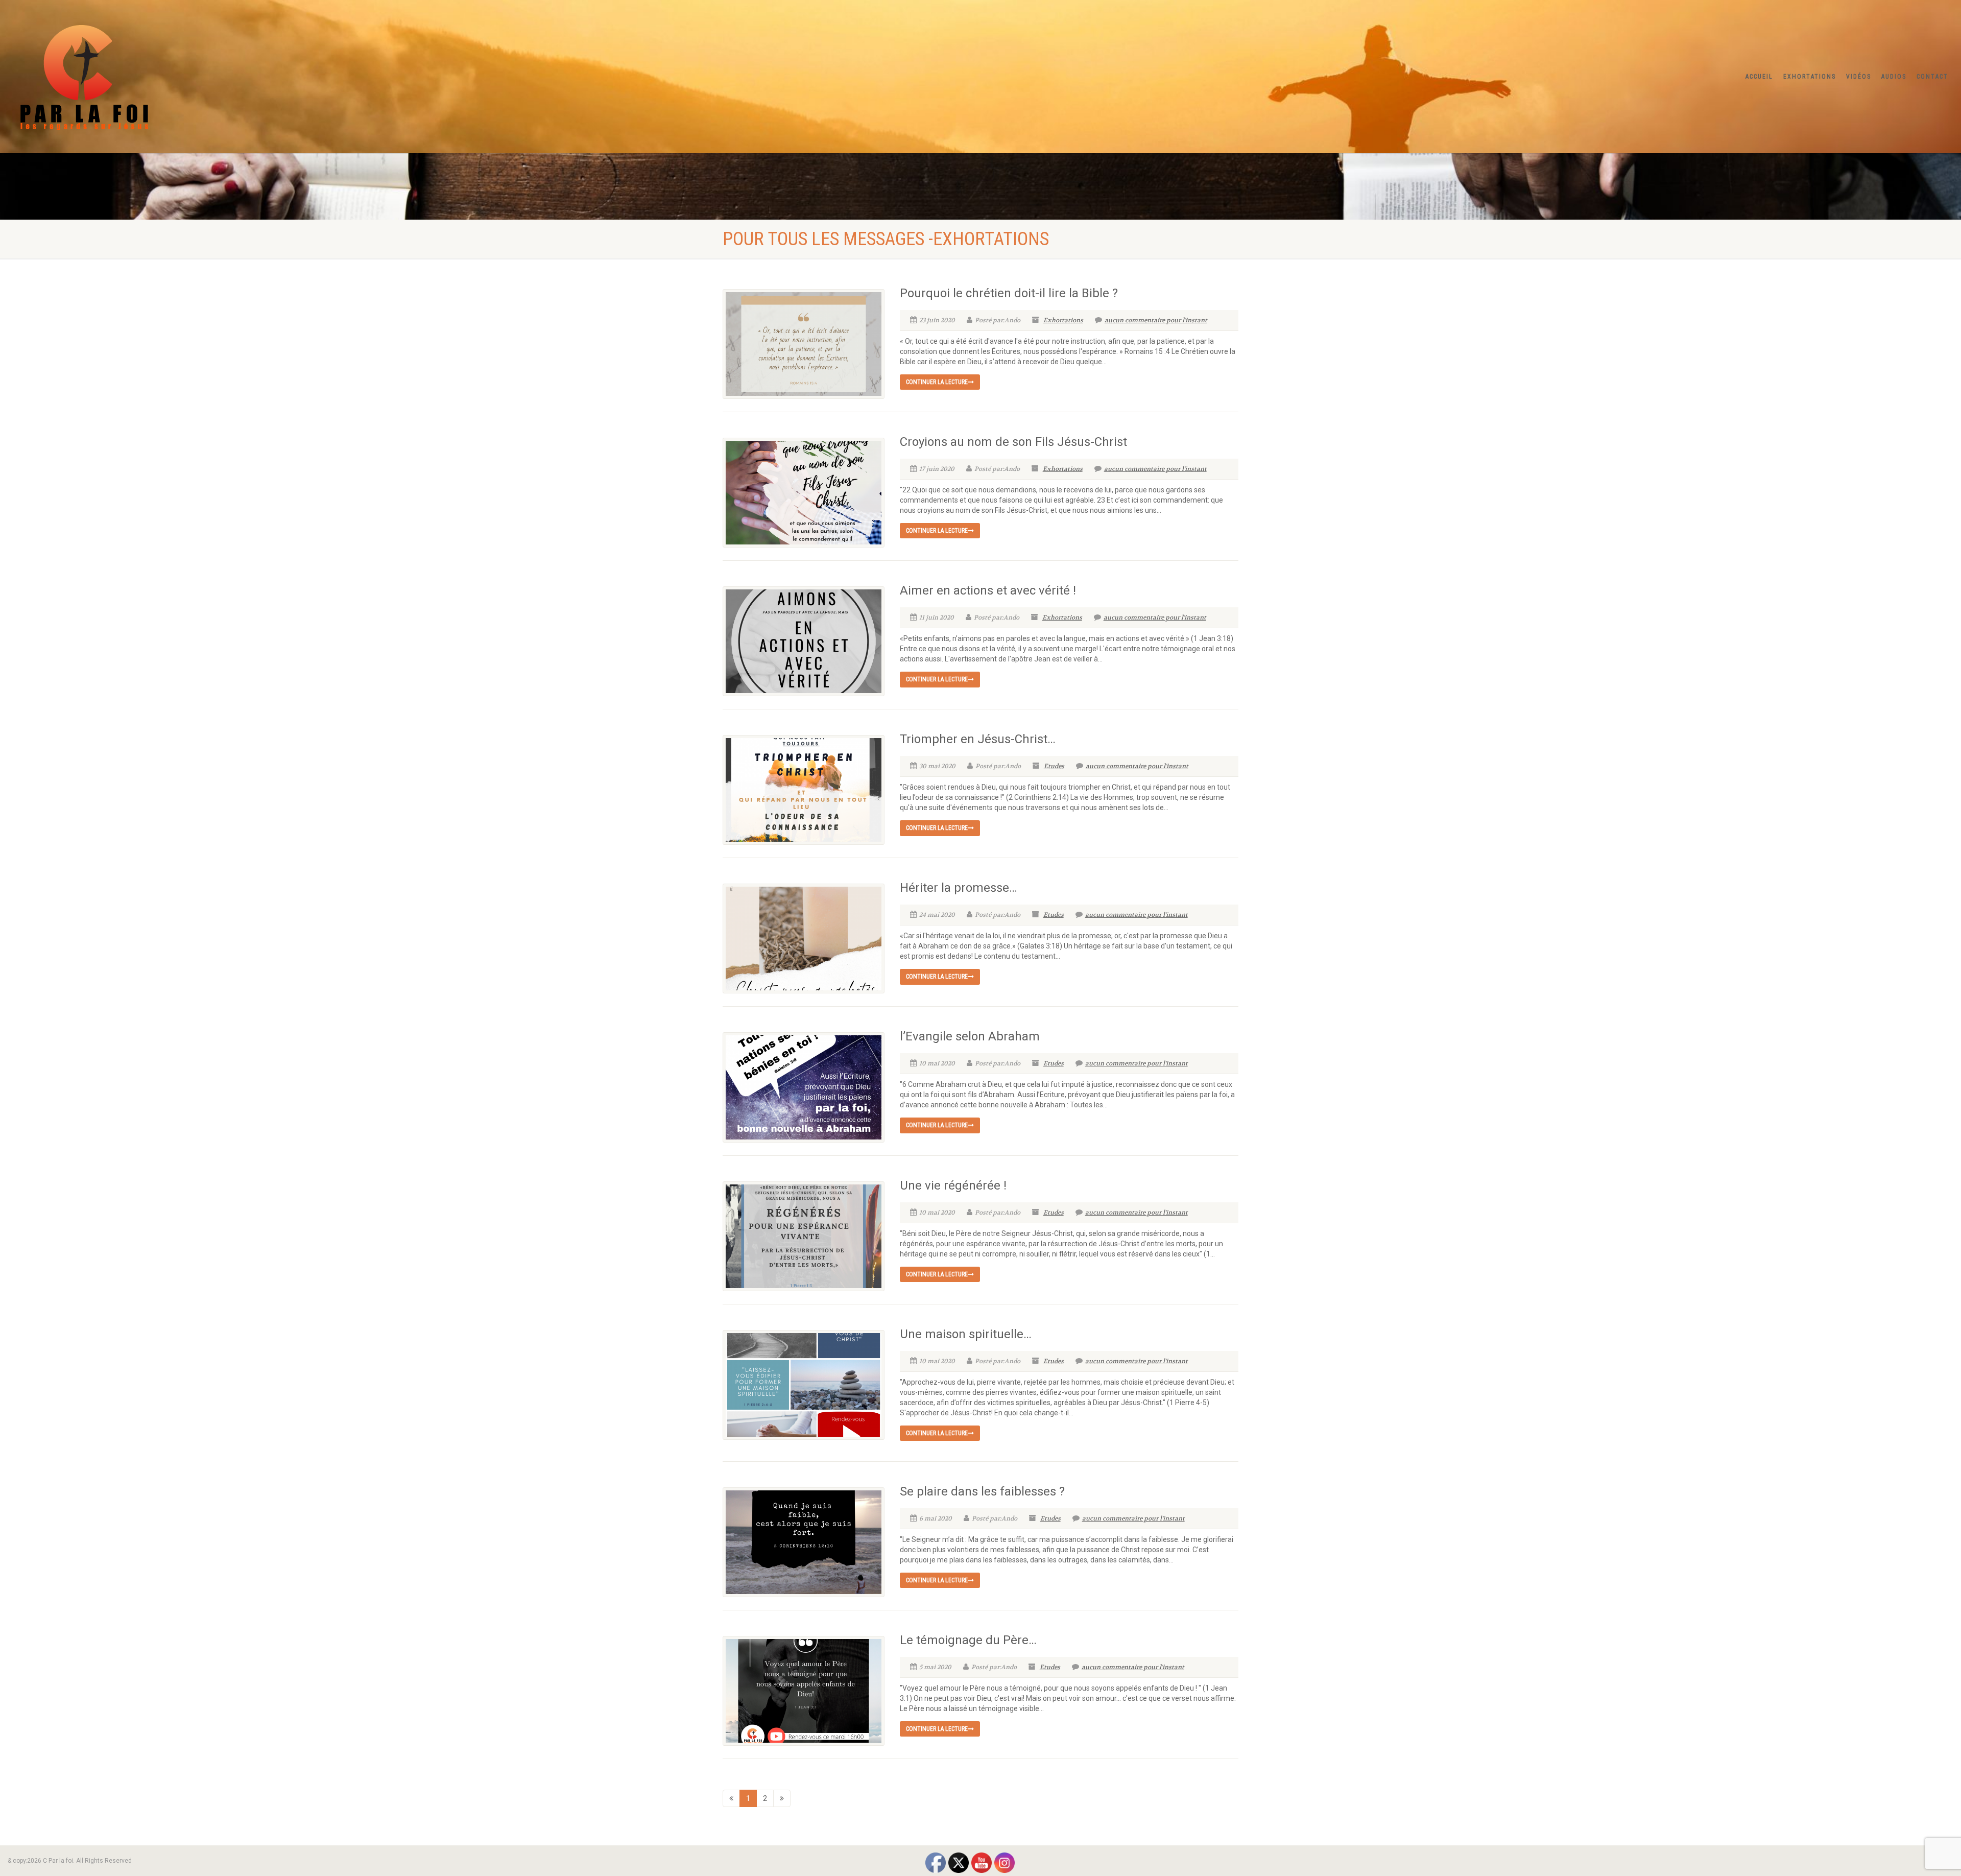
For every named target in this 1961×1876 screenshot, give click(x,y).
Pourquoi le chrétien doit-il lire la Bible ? (1009, 293)
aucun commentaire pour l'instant (1156, 320)
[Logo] (327, 75)
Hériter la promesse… (959, 888)
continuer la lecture (937, 382)
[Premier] (731, 1798)
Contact (1932, 77)
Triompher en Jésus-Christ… (978, 739)
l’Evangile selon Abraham (970, 1036)
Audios (1894, 77)
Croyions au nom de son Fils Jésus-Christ (1013, 442)
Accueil (1759, 77)
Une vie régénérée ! (953, 1185)
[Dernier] (782, 1798)
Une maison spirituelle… (966, 1334)
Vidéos (1859, 77)
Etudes (1054, 766)
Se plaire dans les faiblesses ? (982, 1491)
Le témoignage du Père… (968, 1640)
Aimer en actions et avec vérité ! (988, 590)
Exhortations (1810, 77)
